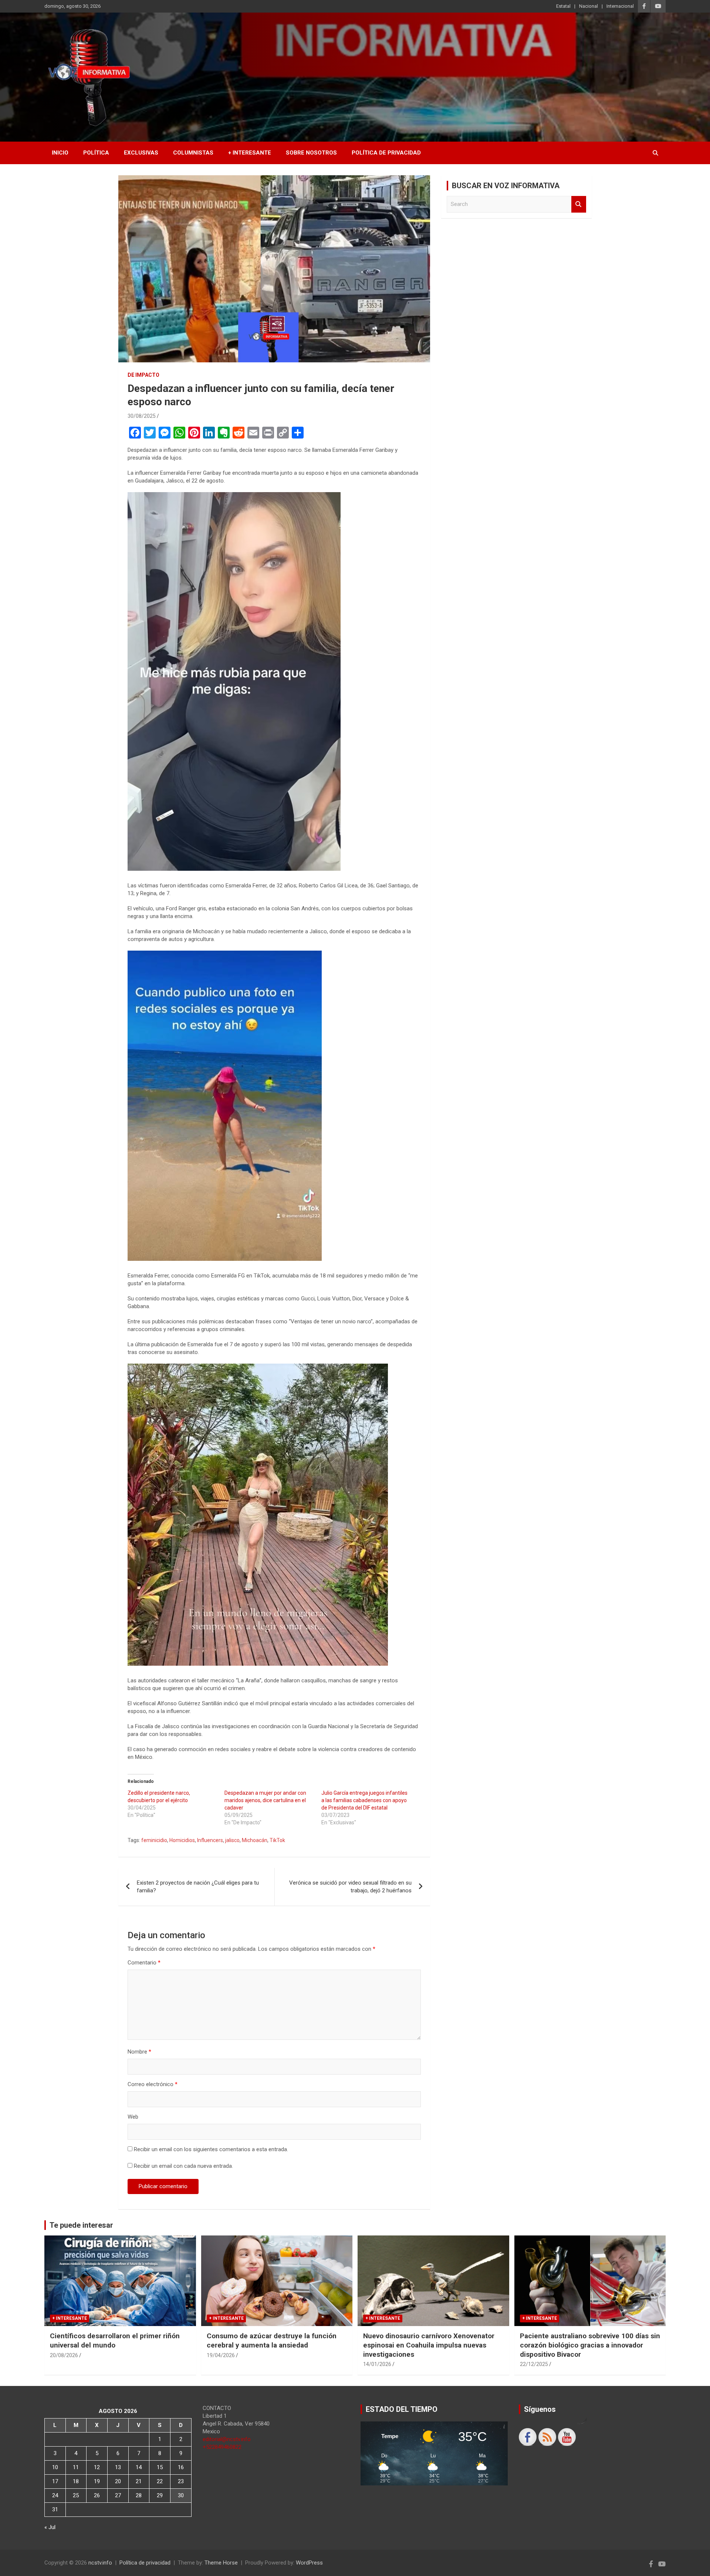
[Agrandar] (331, 502)
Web (133, 2117)
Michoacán (255, 1840)
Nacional (589, 6)
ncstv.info (100, 2563)
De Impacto (143, 375)
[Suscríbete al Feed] (547, 2437)
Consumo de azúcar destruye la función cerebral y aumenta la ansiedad (272, 2340)
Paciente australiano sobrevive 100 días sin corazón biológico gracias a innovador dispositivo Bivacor (590, 2345)
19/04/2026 (221, 2355)
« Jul (50, 2527)
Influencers (210, 1840)
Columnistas (193, 153)
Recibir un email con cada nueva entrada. (183, 2166)
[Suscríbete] (567, 2437)
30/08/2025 (142, 416)
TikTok (277, 1840)
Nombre (139, 2052)
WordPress (309, 2563)
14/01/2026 (377, 2364)
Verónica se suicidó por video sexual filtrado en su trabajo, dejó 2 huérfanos (350, 1887)
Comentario (144, 1963)
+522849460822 (222, 2447)
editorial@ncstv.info (227, 2439)
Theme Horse (221, 2563)
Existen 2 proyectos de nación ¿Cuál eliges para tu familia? (198, 1887)
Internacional (620, 6)
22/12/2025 (534, 2364)
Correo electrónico (153, 2084)
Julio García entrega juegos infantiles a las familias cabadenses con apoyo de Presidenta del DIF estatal (364, 1800)
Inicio (60, 153)
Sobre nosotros (311, 153)
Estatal (563, 6)
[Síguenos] (528, 2437)
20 (118, 2481)
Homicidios (182, 1840)
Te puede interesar (81, 2225)
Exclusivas (141, 153)
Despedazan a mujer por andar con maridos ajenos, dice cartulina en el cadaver (265, 1800)
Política (96, 153)
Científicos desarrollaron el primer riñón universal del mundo (115, 2340)
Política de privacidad (386, 153)
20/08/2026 (64, 2355)
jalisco (232, 1840)
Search (579, 204)
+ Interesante (250, 153)
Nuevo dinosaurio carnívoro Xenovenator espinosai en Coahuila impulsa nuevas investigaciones (429, 2345)
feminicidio (154, 1840)
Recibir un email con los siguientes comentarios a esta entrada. (211, 2149)
